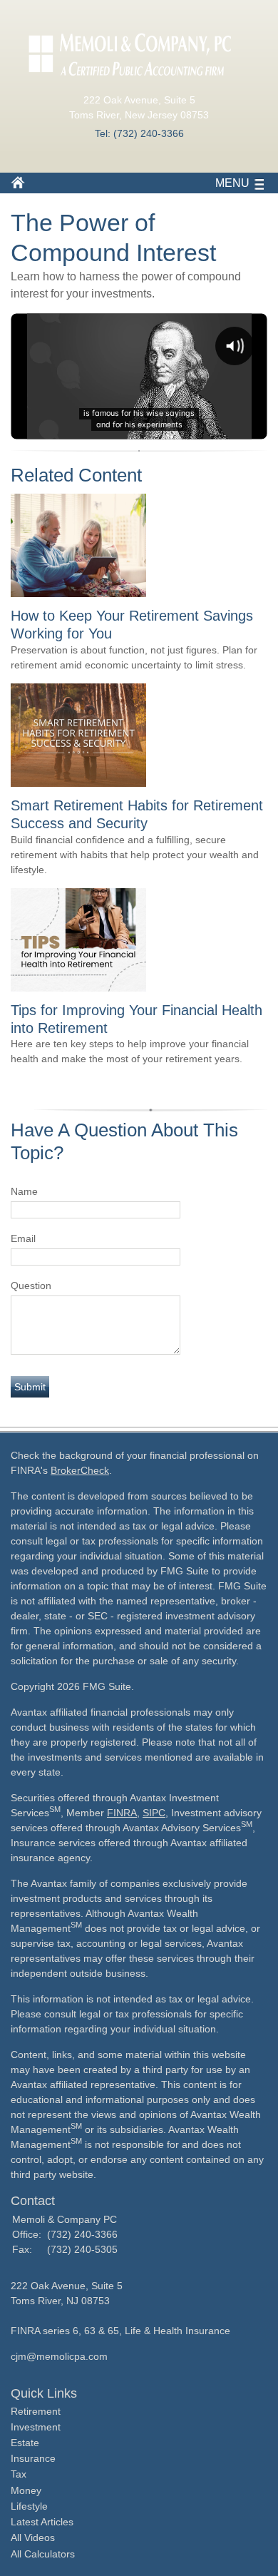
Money (26, 2490)
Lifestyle (29, 2506)
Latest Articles (42, 2522)
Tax (19, 2474)
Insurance (33, 2458)
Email (23, 1238)
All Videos (33, 2537)
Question (31, 1286)
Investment (36, 2427)
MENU (232, 183)
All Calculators (43, 2554)
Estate (25, 2443)
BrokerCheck (80, 1470)
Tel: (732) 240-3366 (139, 133)
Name (24, 1191)
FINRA (122, 1813)
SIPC (154, 1813)
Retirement (36, 2411)
